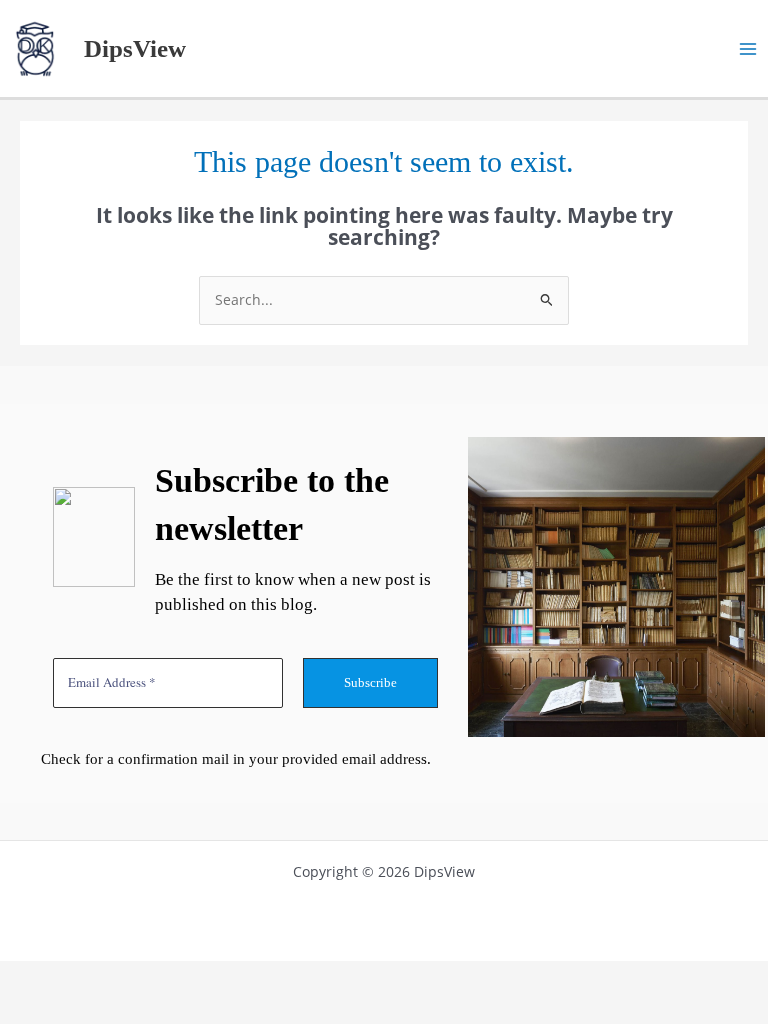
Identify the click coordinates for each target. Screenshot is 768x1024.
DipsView (135, 48)
